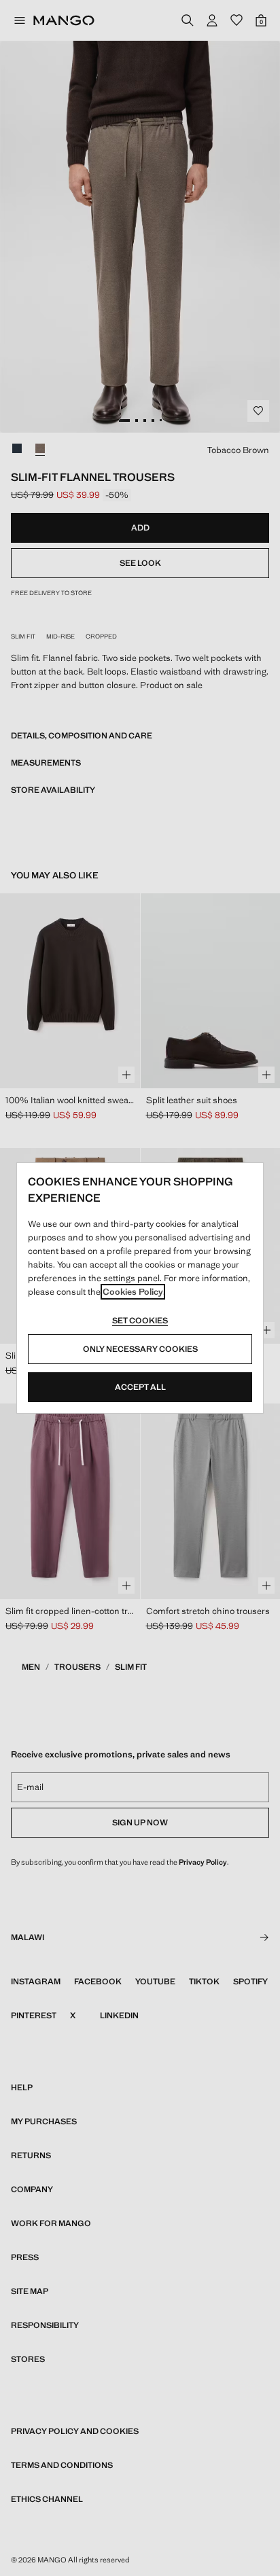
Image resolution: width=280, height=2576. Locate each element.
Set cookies (140, 1321)
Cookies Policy (133, 1292)
